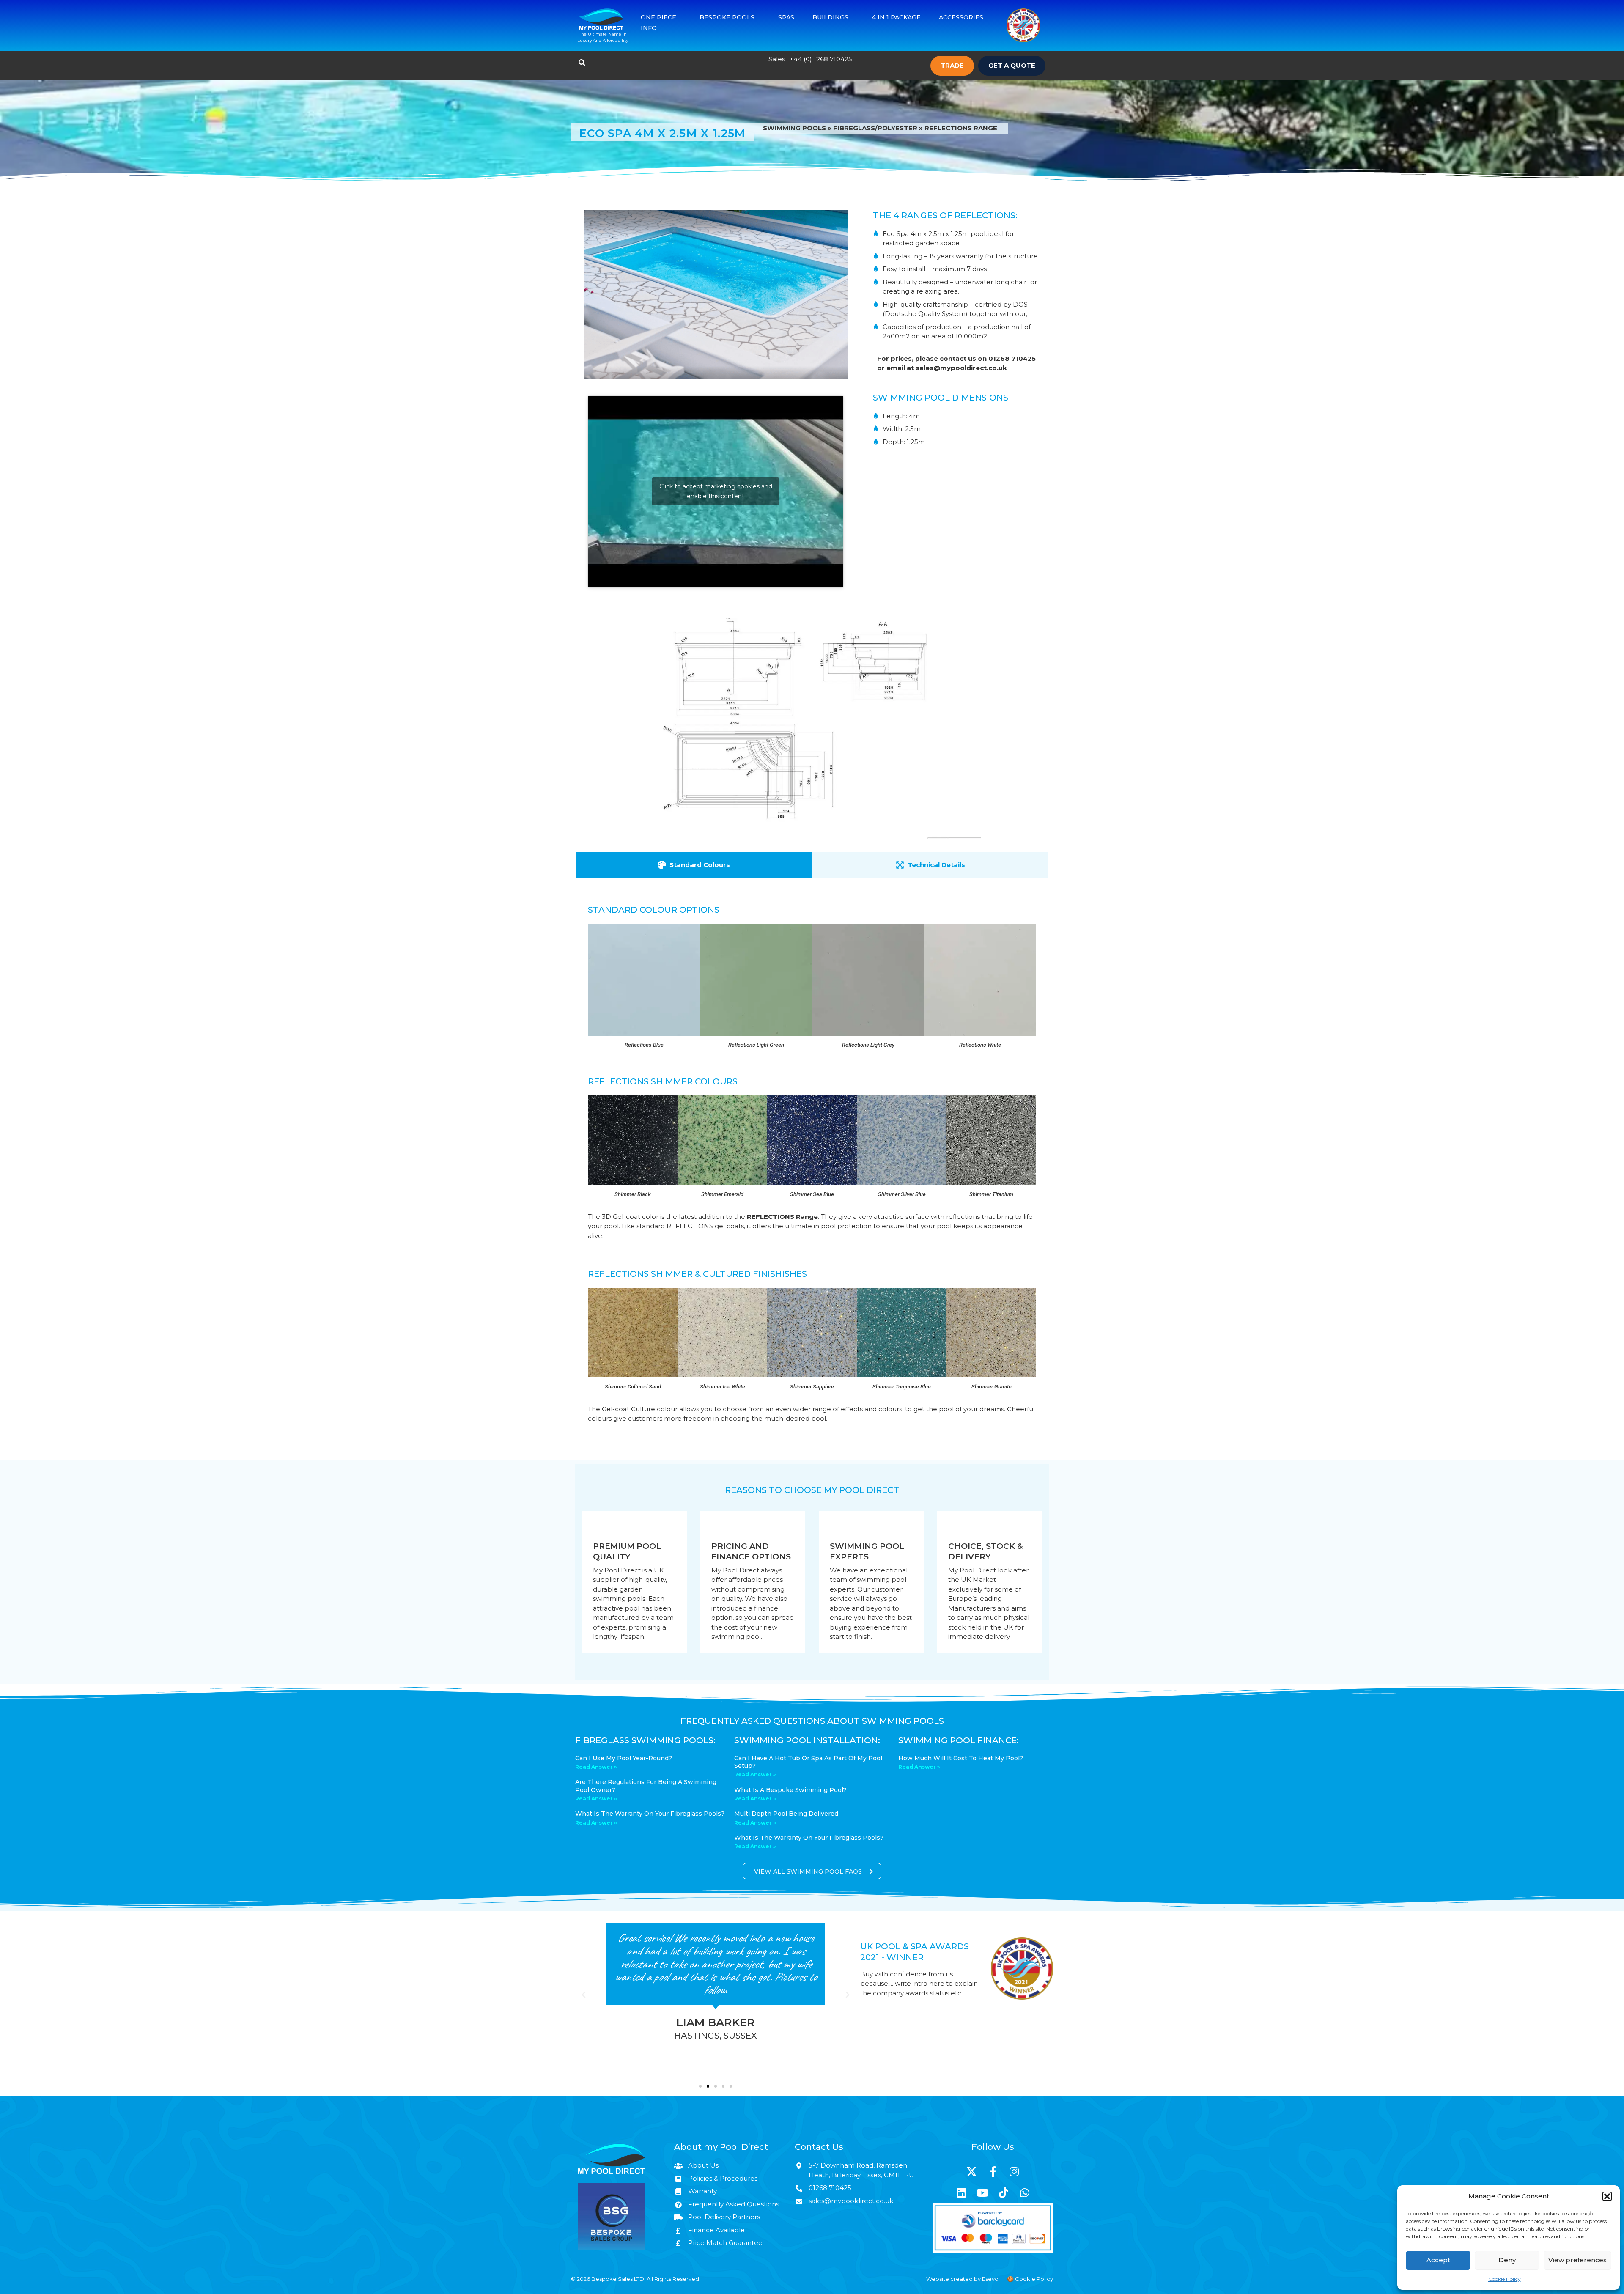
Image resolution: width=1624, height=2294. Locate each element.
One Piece (658, 17)
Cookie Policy (1505, 2279)
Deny (1507, 2260)
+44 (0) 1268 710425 (821, 59)
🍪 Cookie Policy (1030, 2279)
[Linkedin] (961, 2192)
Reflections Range (961, 128)
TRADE (952, 65)
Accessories (961, 17)
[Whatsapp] (1025, 2192)
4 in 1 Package (896, 17)
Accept (1438, 2260)
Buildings (830, 17)
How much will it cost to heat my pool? (961, 1758)
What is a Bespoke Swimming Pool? (790, 1790)
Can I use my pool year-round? (624, 1758)
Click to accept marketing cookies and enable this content (716, 491)
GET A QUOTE (1012, 65)
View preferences (1577, 2260)
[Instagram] (1014, 2171)
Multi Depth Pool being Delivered (786, 1814)
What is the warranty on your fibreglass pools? (650, 1814)
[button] (1607, 2196)
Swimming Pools (794, 128)
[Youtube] (982, 2192)
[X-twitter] (972, 2171)
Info (649, 28)
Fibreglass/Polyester (875, 128)
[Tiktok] (1004, 2192)
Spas (786, 17)
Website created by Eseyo (962, 2279)
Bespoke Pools (727, 17)
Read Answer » (596, 1767)
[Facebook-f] (993, 2171)
